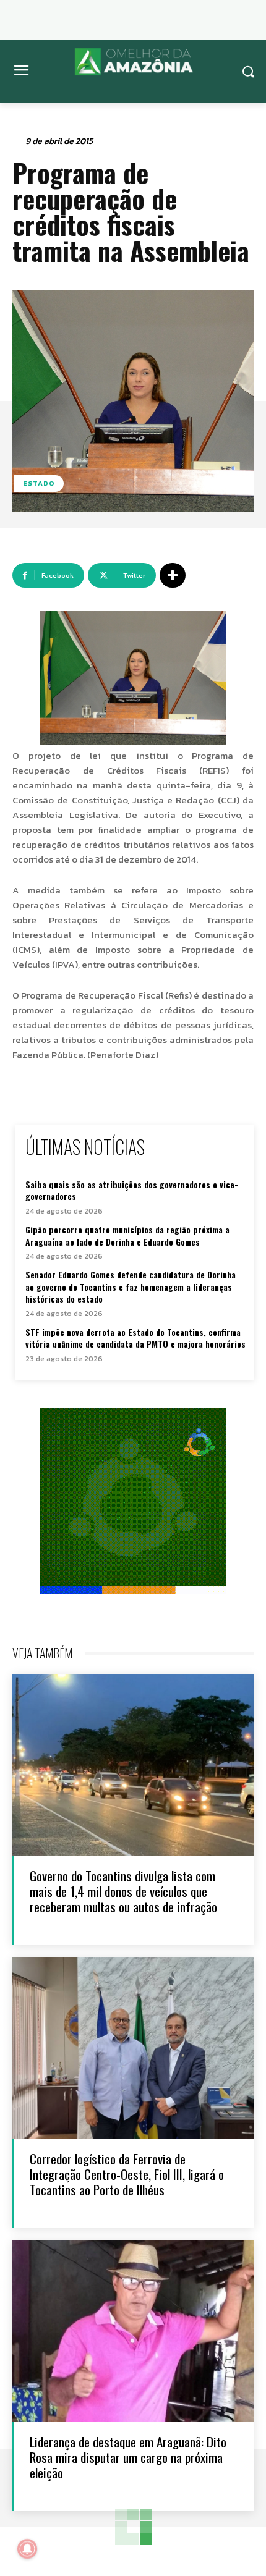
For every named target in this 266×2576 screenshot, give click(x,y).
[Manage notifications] (27, 2549)
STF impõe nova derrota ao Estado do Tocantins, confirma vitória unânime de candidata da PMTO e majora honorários (135, 1338)
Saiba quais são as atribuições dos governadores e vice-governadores (132, 1190)
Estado (39, 483)
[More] (173, 575)
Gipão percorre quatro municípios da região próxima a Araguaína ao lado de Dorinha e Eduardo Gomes (127, 1235)
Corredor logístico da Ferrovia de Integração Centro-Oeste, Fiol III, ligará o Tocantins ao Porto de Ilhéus (127, 2174)
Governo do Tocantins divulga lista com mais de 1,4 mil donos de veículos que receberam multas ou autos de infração (123, 1891)
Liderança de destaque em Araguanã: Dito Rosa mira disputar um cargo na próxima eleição (128, 2457)
